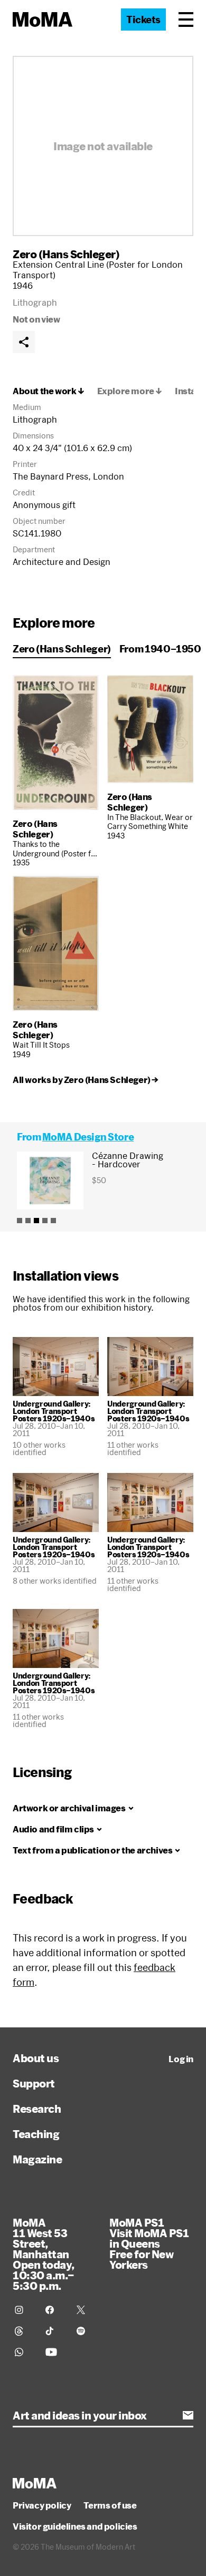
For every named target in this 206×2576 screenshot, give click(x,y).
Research (37, 2109)
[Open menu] (186, 19)
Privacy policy (42, 2505)
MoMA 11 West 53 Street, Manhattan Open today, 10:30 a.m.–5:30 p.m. (44, 2254)
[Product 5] (53, 1221)
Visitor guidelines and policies (75, 2526)
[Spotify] (86, 2331)
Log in (181, 2059)
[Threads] (24, 2331)
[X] (86, 2310)
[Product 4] (45, 1221)
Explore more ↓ (130, 391)
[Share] (24, 342)
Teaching (36, 2134)
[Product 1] (20, 1221)
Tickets (143, 19)
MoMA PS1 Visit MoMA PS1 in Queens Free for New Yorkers (149, 2243)
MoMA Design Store (88, 1137)
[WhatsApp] (24, 2352)
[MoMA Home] (43, 19)
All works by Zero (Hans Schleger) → (86, 1080)
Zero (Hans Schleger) (66, 254)
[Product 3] (36, 1221)
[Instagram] (24, 2310)
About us (36, 2058)
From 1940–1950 (160, 649)
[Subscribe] (188, 2415)
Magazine (37, 2159)
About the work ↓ (49, 391)
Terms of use (110, 2505)
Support (34, 2083)
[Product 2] (28, 1221)
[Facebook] (54, 2310)
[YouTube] (54, 2352)
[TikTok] (54, 2331)
